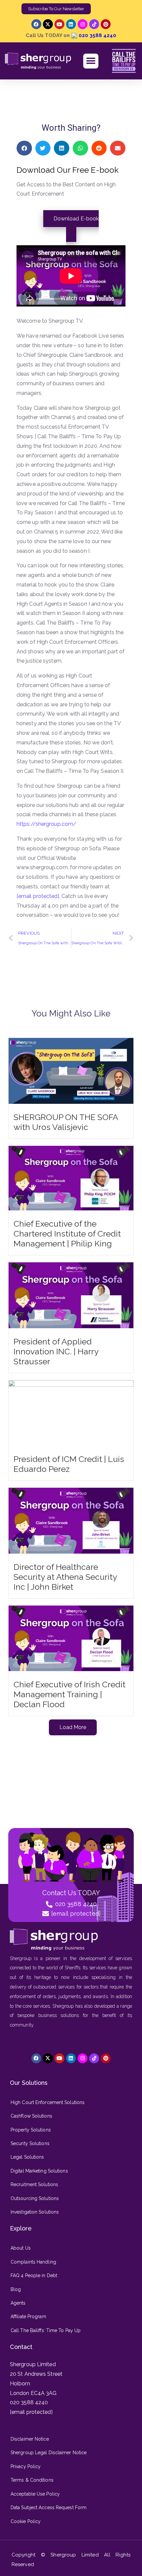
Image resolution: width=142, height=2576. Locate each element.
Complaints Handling (33, 2262)
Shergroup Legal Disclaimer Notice (49, 2453)
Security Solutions (30, 2143)
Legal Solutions (27, 2157)
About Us (21, 2248)
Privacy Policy (26, 2466)
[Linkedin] (71, 24)
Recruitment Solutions (34, 2184)
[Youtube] (59, 24)
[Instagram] (83, 24)
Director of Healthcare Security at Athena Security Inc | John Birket (65, 1577)
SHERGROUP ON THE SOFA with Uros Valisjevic (66, 1122)
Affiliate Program (28, 2317)
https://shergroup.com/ (46, 824)
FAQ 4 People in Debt (34, 2275)
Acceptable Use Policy (35, 2494)
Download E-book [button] (76, 219)
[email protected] (38, 896)
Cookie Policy (26, 2521)
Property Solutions (31, 2130)
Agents (18, 2303)
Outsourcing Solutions (35, 2198)
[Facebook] (36, 24)
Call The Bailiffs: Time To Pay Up (46, 2330)
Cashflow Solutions (31, 2116)
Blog (16, 2289)
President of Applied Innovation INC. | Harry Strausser (56, 1351)
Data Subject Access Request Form (49, 2507)
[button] (91, 61)
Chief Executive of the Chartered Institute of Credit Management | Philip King (67, 1234)
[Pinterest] (106, 24)
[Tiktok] (94, 24)
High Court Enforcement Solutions (48, 2102)
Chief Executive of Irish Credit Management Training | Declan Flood (70, 1694)
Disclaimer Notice (30, 2439)
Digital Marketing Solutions (39, 2171)
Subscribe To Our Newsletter (56, 9)
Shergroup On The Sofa (88, 94)
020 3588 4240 (97, 35)
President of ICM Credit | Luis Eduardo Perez (69, 1464)
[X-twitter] (48, 24)
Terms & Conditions (32, 2480)
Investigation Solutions (35, 2212)
